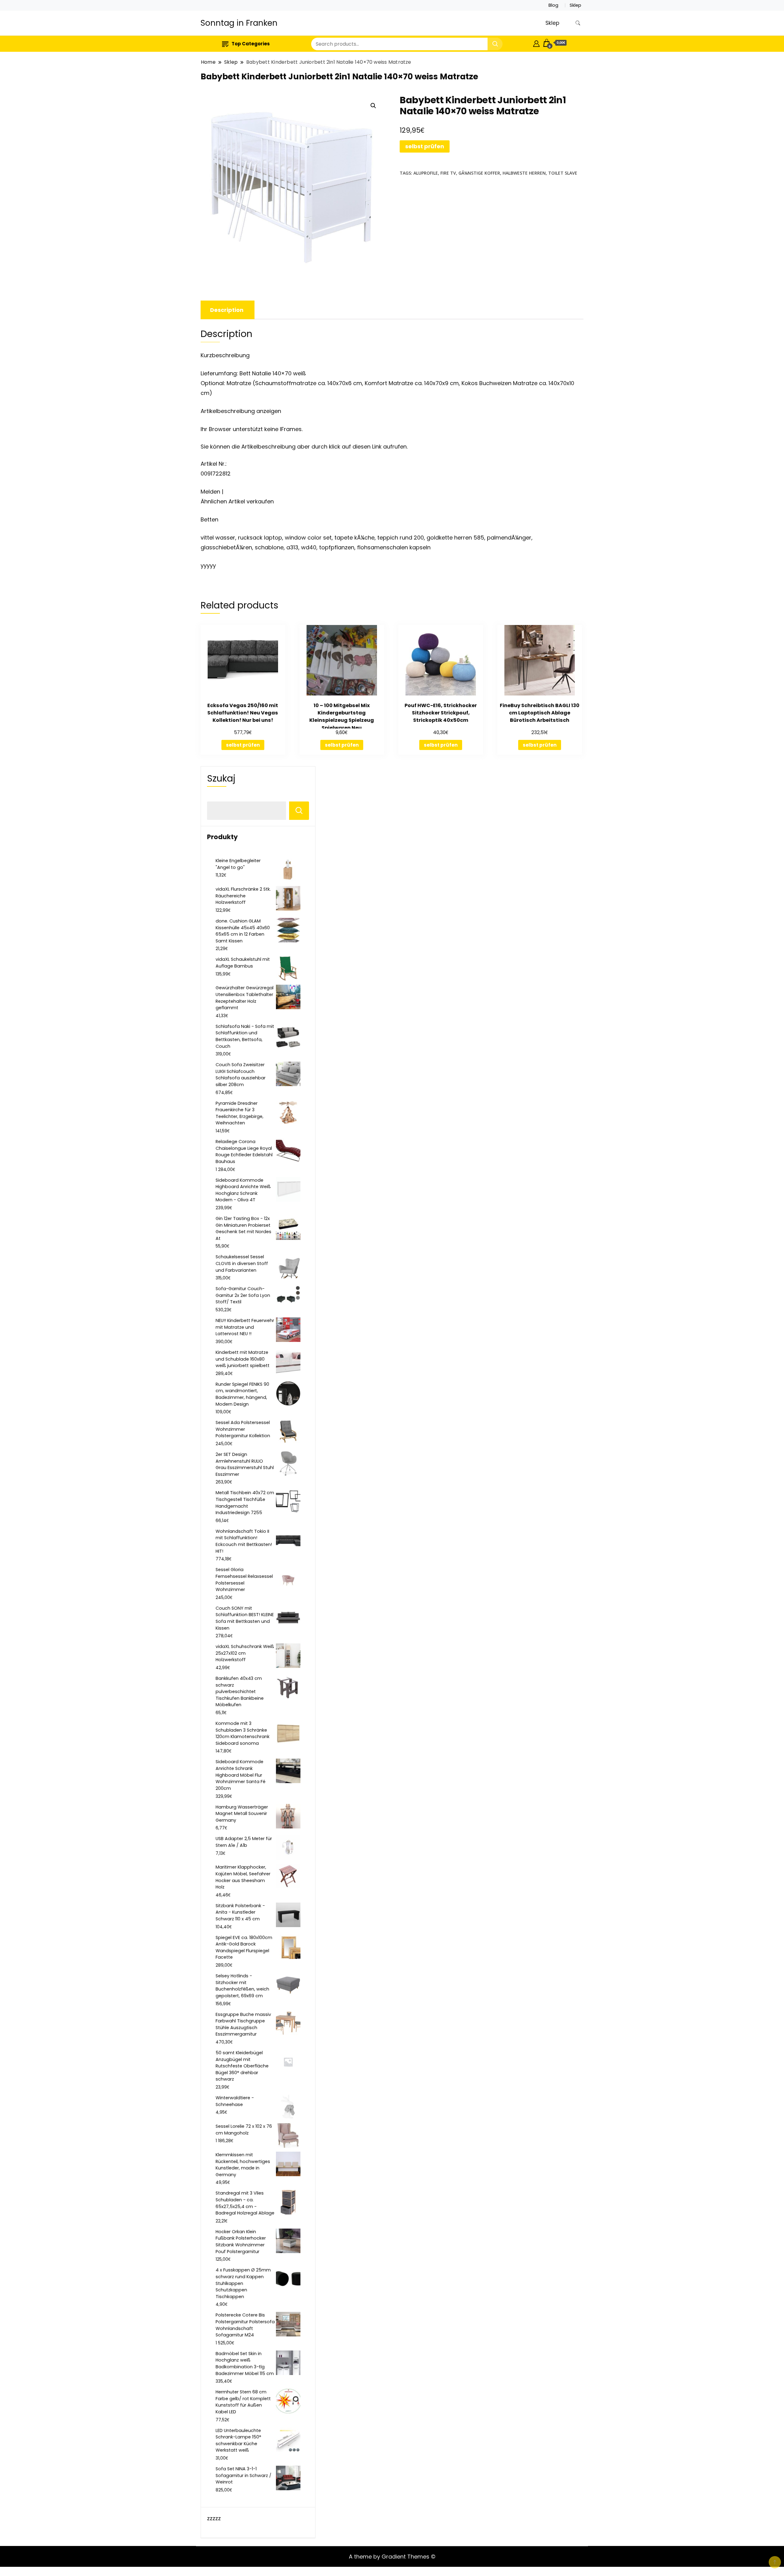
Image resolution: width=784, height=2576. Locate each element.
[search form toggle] (578, 23)
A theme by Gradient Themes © (392, 2557)
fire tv (448, 173)
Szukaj (221, 778)
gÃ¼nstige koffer (479, 173)
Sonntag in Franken (239, 23)
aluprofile (426, 173)
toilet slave (563, 173)
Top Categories (251, 44)
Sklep (575, 5)
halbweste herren (524, 173)
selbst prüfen (425, 146)
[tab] (227, 310)
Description (227, 310)
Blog (553, 5)
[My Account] (536, 43)
